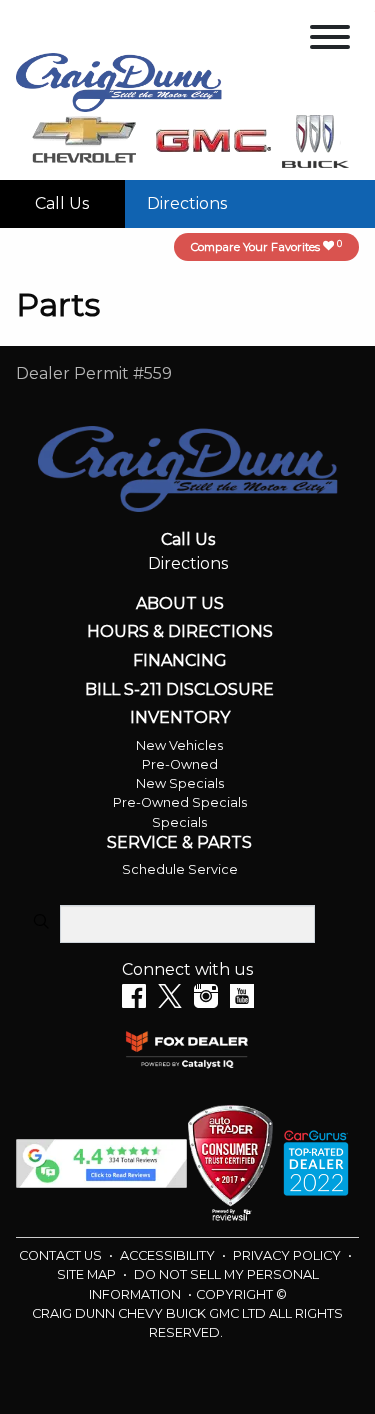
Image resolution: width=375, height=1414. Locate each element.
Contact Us (62, 1255)
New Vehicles (179, 745)
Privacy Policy (288, 1255)
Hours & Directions (180, 632)
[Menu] (330, 40)
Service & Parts (179, 843)
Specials (179, 822)
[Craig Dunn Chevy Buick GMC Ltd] (119, 80)
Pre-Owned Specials (180, 802)
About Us (180, 604)
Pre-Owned (180, 764)
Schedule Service (180, 869)
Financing (180, 661)
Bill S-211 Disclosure (179, 690)
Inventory (180, 718)
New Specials (180, 783)
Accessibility (169, 1255)
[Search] (41, 923)
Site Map (88, 1274)
